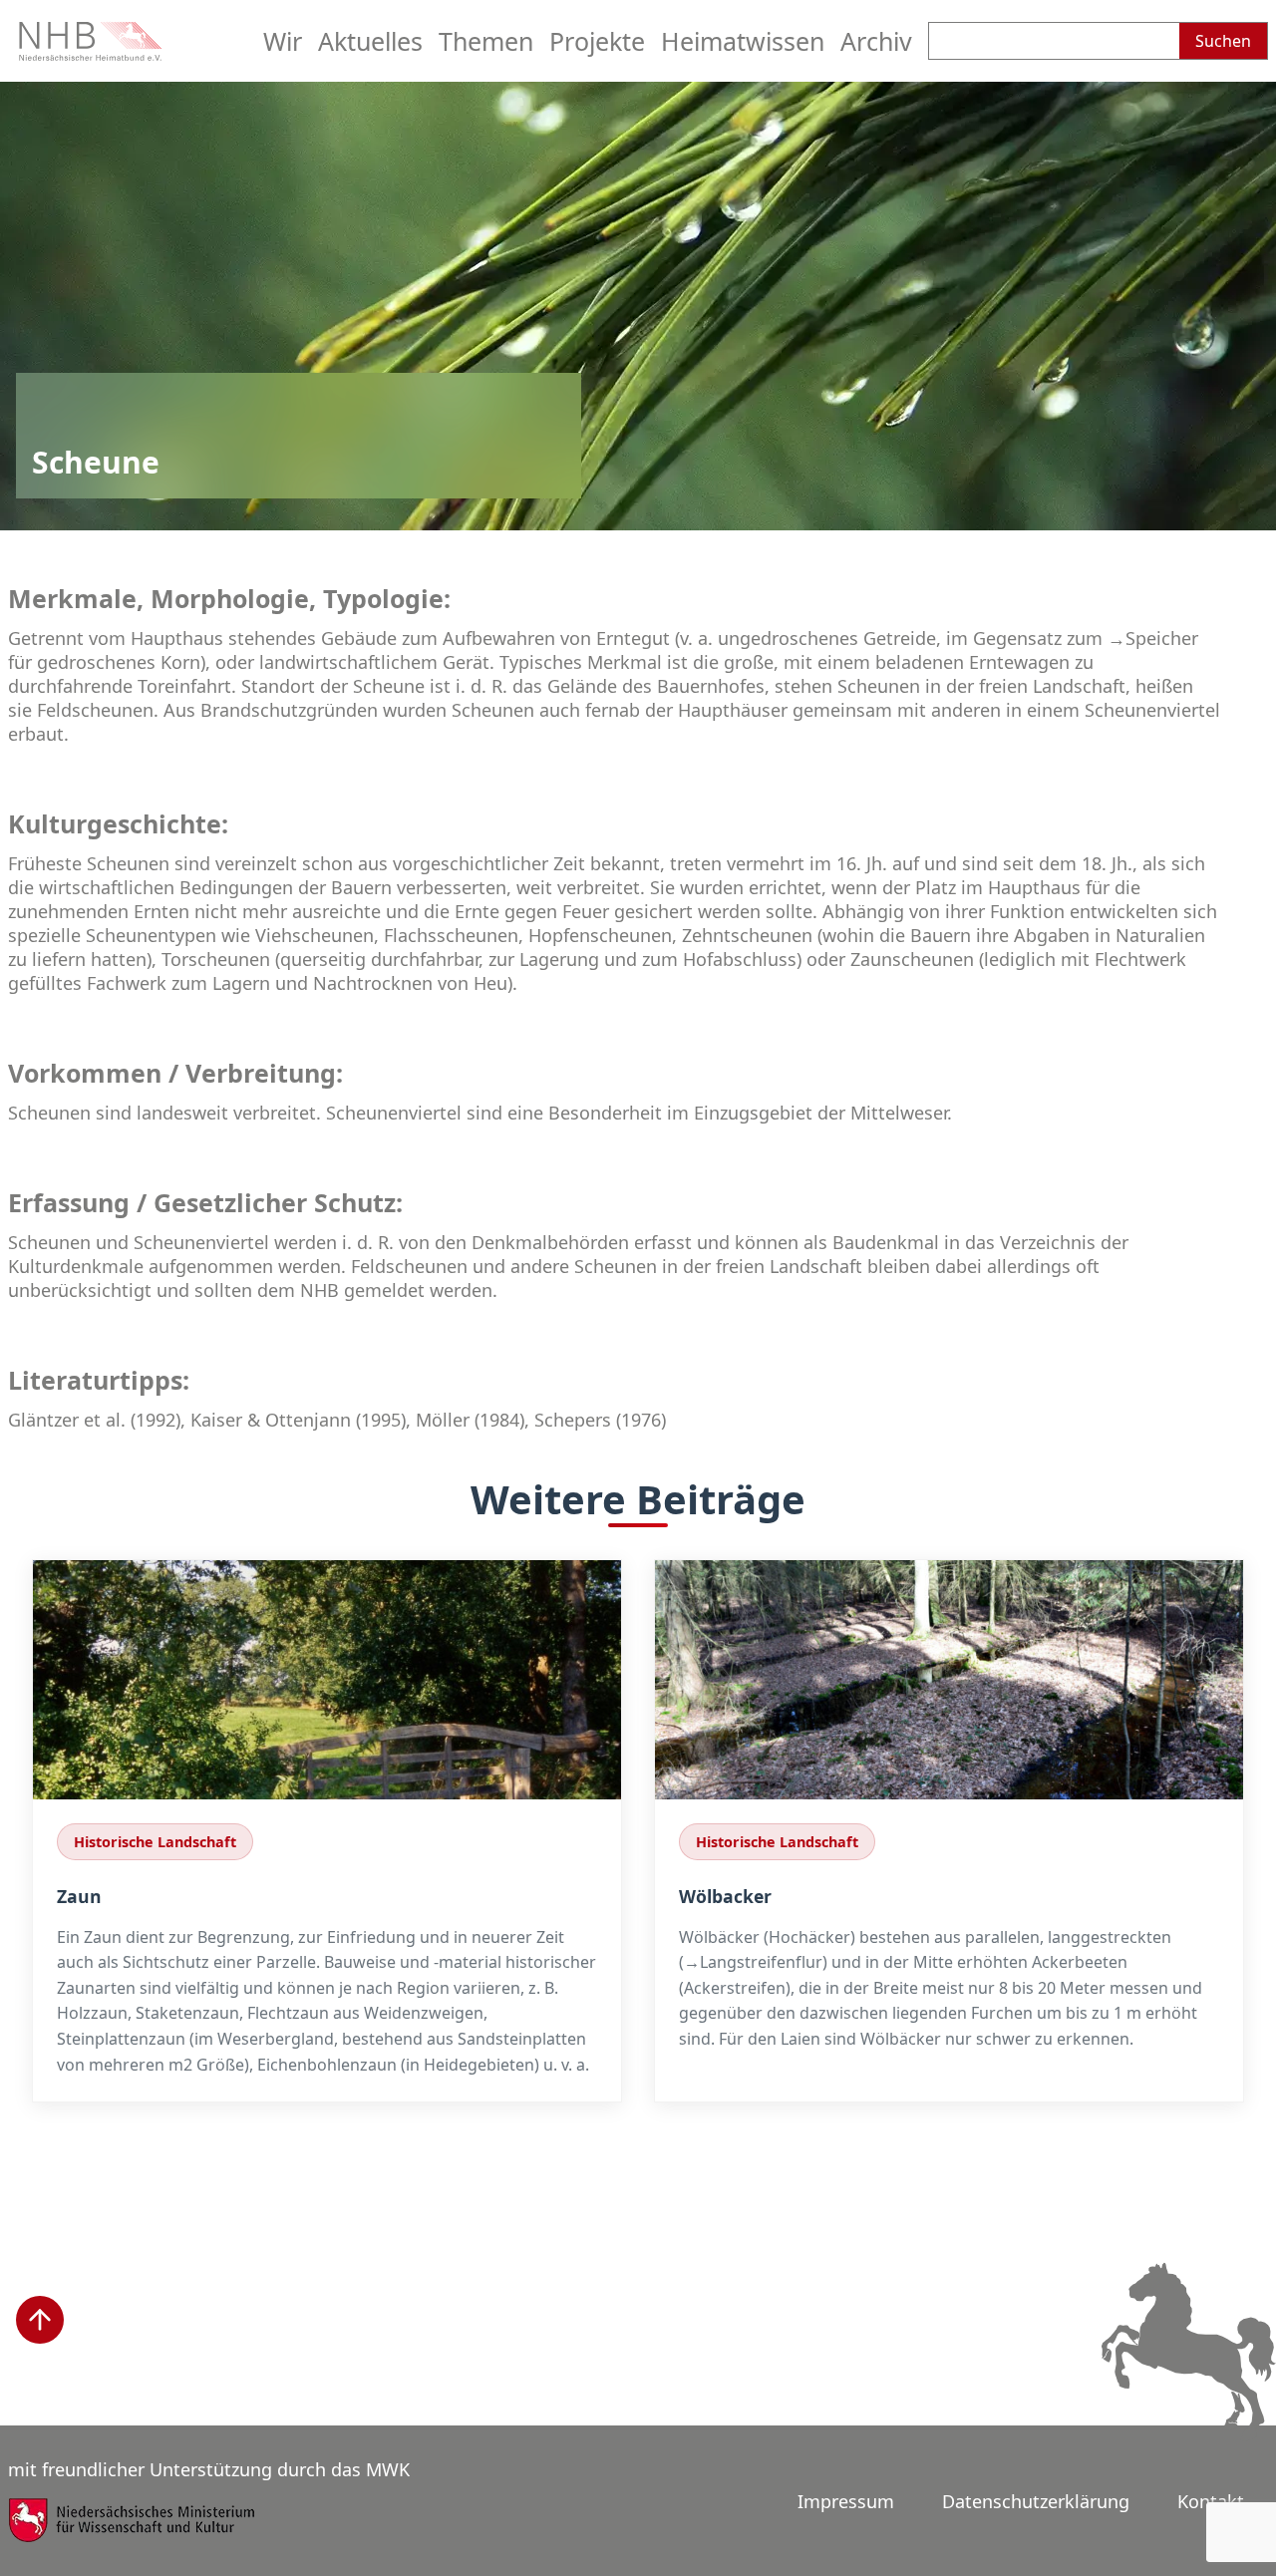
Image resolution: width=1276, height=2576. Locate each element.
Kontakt (1211, 2501)
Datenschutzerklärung (1036, 2501)
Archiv (876, 41)
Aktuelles (370, 41)
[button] (40, 2320)
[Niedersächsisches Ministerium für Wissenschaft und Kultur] (133, 2533)
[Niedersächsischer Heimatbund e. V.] (93, 54)
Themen (486, 41)
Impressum (846, 2501)
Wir (283, 41)
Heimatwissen (743, 41)
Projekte (597, 41)
